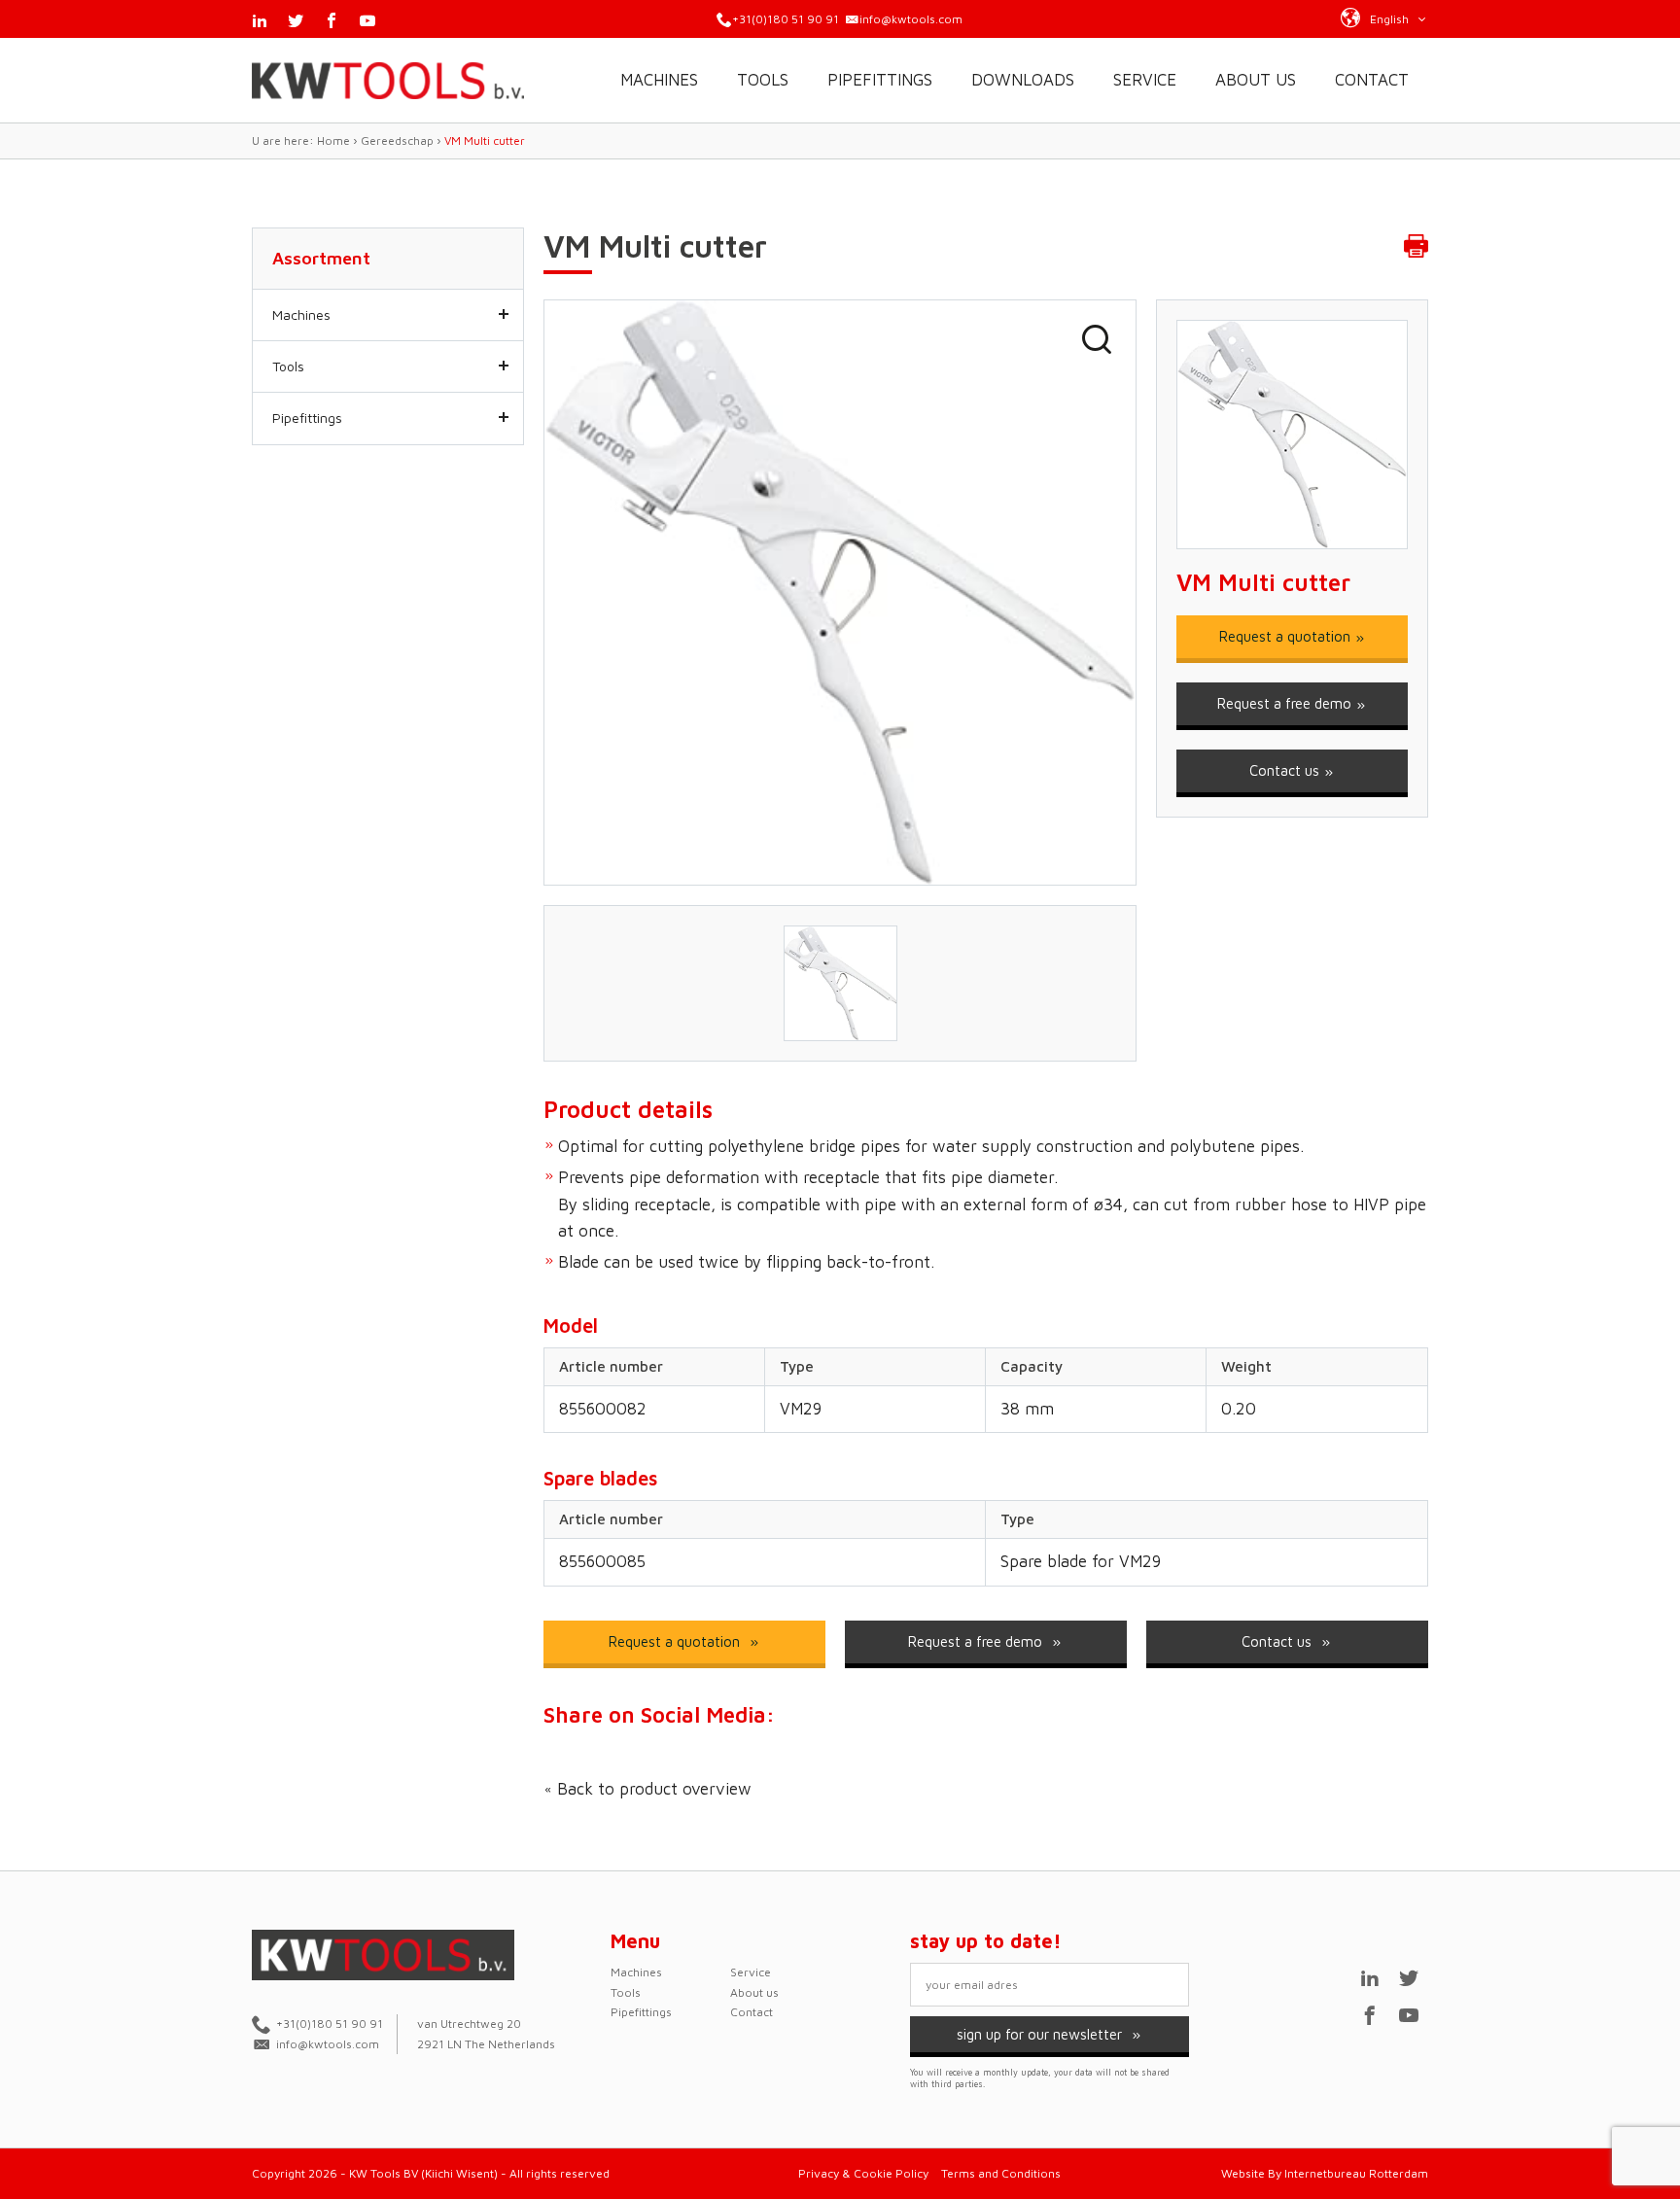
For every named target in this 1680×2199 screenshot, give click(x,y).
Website (1243, 2173)
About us (1256, 80)
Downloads (1023, 80)
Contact (1372, 80)
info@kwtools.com (911, 19)
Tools (763, 80)
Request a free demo (1286, 703)
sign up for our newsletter (1041, 2034)
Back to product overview (652, 1789)
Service (1145, 80)
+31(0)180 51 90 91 (786, 19)
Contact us (1286, 770)
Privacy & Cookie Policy (863, 2173)
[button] (1384, 17)
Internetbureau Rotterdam (1356, 2173)
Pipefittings (880, 80)
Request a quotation (1287, 636)
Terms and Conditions (1001, 2173)
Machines (659, 80)
